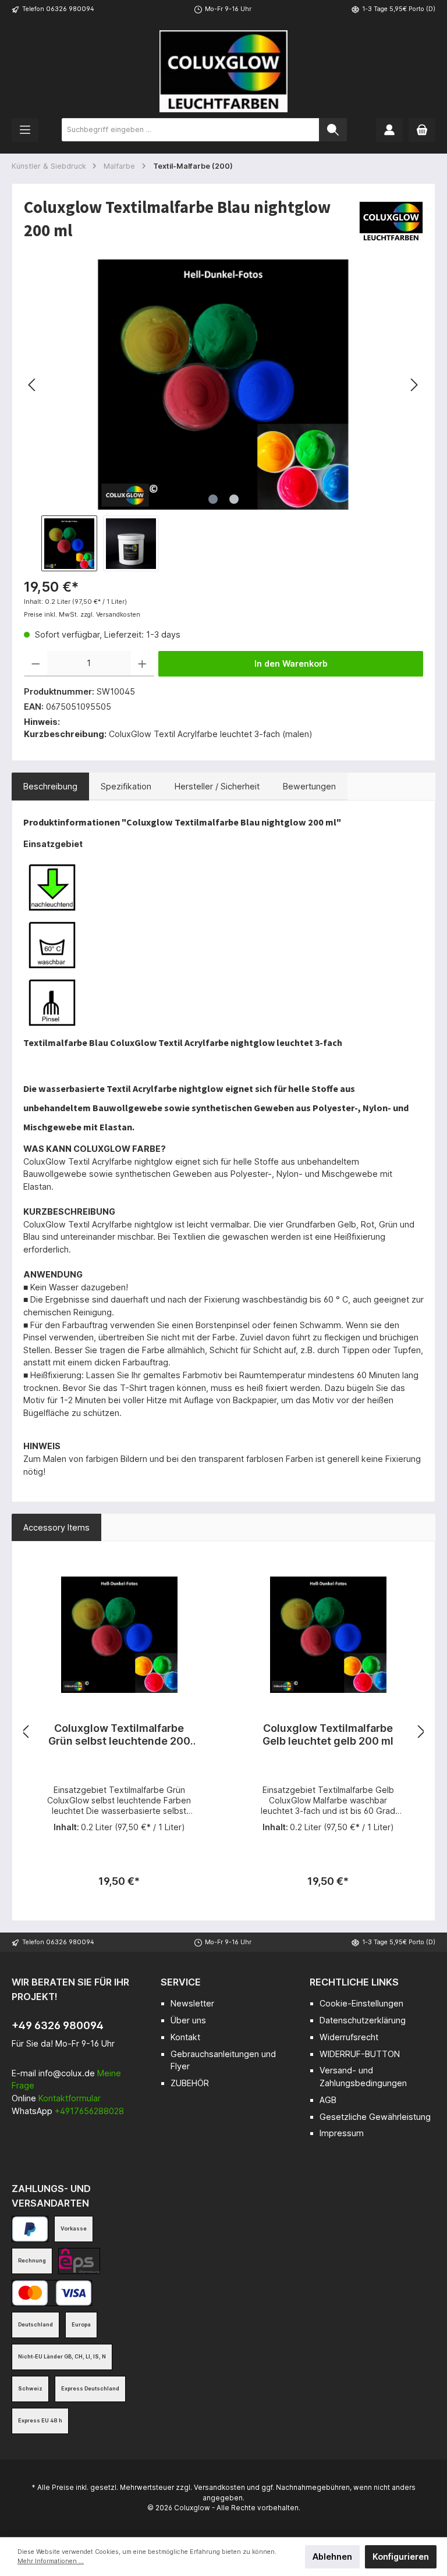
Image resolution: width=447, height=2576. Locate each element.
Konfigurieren (401, 2557)
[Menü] (25, 130)
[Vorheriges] (33, 385)
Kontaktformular (70, 2098)
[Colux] (391, 221)
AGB (328, 2100)
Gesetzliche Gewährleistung (375, 2117)
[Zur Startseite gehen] (223, 71)
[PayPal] (30, 2229)
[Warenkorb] (422, 130)
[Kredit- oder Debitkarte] (52, 2293)
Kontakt (185, 2037)
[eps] (79, 2261)
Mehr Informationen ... (51, 2561)
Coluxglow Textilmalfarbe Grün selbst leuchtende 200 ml (119, 1735)
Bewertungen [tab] (309, 786)
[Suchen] (333, 130)
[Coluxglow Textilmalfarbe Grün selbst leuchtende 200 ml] (119, 1635)
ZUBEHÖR (190, 2083)
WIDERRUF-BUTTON (360, 2054)
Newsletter (192, 2003)
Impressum (342, 2133)
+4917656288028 (89, 2111)
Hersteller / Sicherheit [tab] (217, 786)
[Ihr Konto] (389, 130)
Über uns (188, 2020)
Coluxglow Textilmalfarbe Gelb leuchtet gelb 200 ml (328, 1734)
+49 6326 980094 (58, 2025)
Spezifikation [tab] (126, 786)
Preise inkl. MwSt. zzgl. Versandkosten (82, 615)
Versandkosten (219, 2488)
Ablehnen (332, 2557)
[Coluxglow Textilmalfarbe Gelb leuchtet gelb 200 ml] (328, 1635)
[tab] (50, 787)
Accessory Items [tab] (56, 1527)
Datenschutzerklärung (363, 2020)
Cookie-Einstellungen (361, 2003)
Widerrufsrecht (349, 2037)
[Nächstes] (414, 385)
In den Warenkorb (291, 663)
